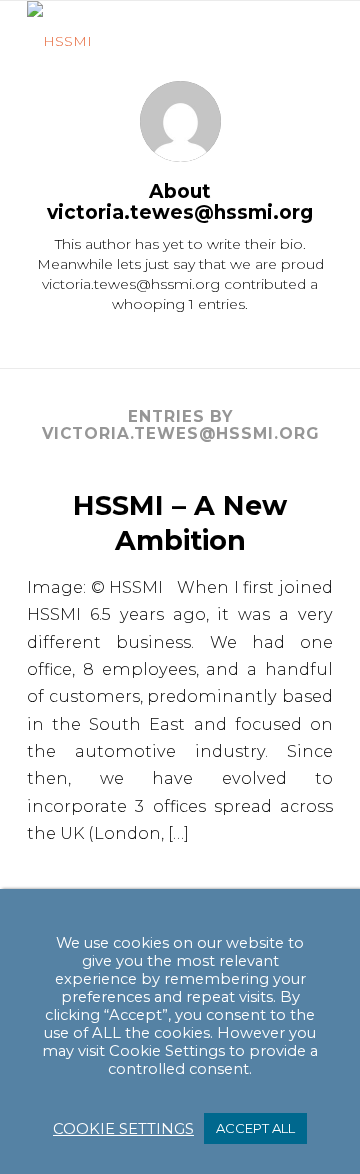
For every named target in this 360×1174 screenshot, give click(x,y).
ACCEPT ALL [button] (255, 1128)
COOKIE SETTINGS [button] (123, 1129)
